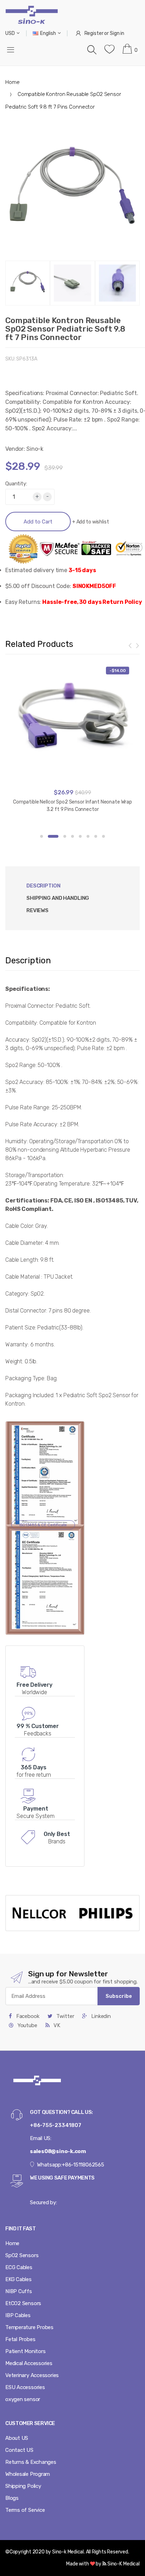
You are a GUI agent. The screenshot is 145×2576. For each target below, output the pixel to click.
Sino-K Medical (123, 2564)
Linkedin (100, 2016)
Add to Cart (38, 522)
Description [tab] (43, 886)
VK (56, 2025)
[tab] (58, 898)
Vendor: (15, 449)
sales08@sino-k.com (58, 2151)
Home (12, 82)
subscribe (119, 1996)
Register (94, 33)
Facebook (27, 2016)
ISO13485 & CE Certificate (43, 1525)
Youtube (27, 2025)
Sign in (117, 33)
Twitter (64, 2016)
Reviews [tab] (37, 910)
